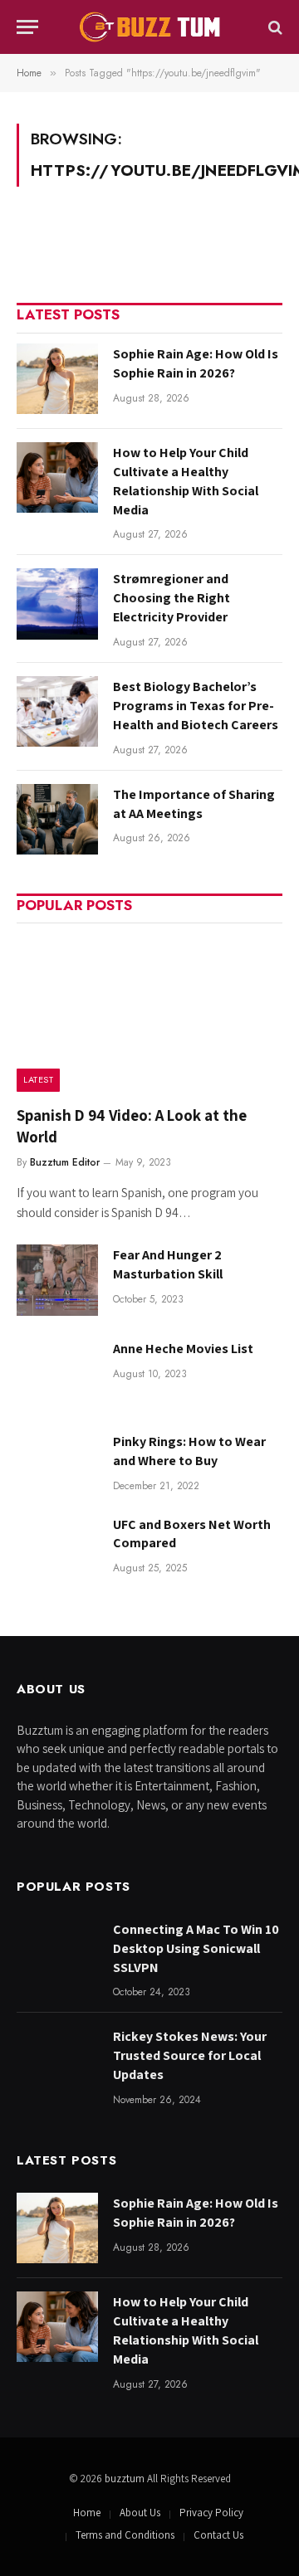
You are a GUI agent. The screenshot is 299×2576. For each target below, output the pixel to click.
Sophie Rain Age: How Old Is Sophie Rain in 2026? (196, 363)
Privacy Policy (211, 2513)
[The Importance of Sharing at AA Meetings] (57, 819)
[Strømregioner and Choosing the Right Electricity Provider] (57, 604)
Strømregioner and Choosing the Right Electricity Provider (172, 598)
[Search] (274, 27)
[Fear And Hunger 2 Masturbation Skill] (57, 1280)
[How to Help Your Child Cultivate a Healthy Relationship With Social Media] (57, 477)
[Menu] (27, 27)
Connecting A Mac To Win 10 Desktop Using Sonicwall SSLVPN (196, 1948)
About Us (140, 2513)
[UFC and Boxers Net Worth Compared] (57, 1549)
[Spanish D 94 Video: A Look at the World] (149, 1012)
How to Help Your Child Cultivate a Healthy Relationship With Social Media (186, 481)
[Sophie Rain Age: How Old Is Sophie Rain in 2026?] (57, 379)
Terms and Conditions (125, 2535)
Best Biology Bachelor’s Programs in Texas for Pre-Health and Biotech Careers (196, 706)
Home (87, 2513)
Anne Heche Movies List (183, 1349)
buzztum (126, 2479)
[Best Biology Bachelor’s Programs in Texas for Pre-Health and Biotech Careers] (57, 711)
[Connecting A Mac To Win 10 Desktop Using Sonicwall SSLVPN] (57, 1954)
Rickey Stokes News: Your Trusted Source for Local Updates (190, 2055)
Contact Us (218, 2535)
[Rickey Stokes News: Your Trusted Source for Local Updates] (57, 2061)
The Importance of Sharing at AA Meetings (194, 804)
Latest (38, 1079)
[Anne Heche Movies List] (57, 1373)
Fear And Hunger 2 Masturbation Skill (168, 1264)
